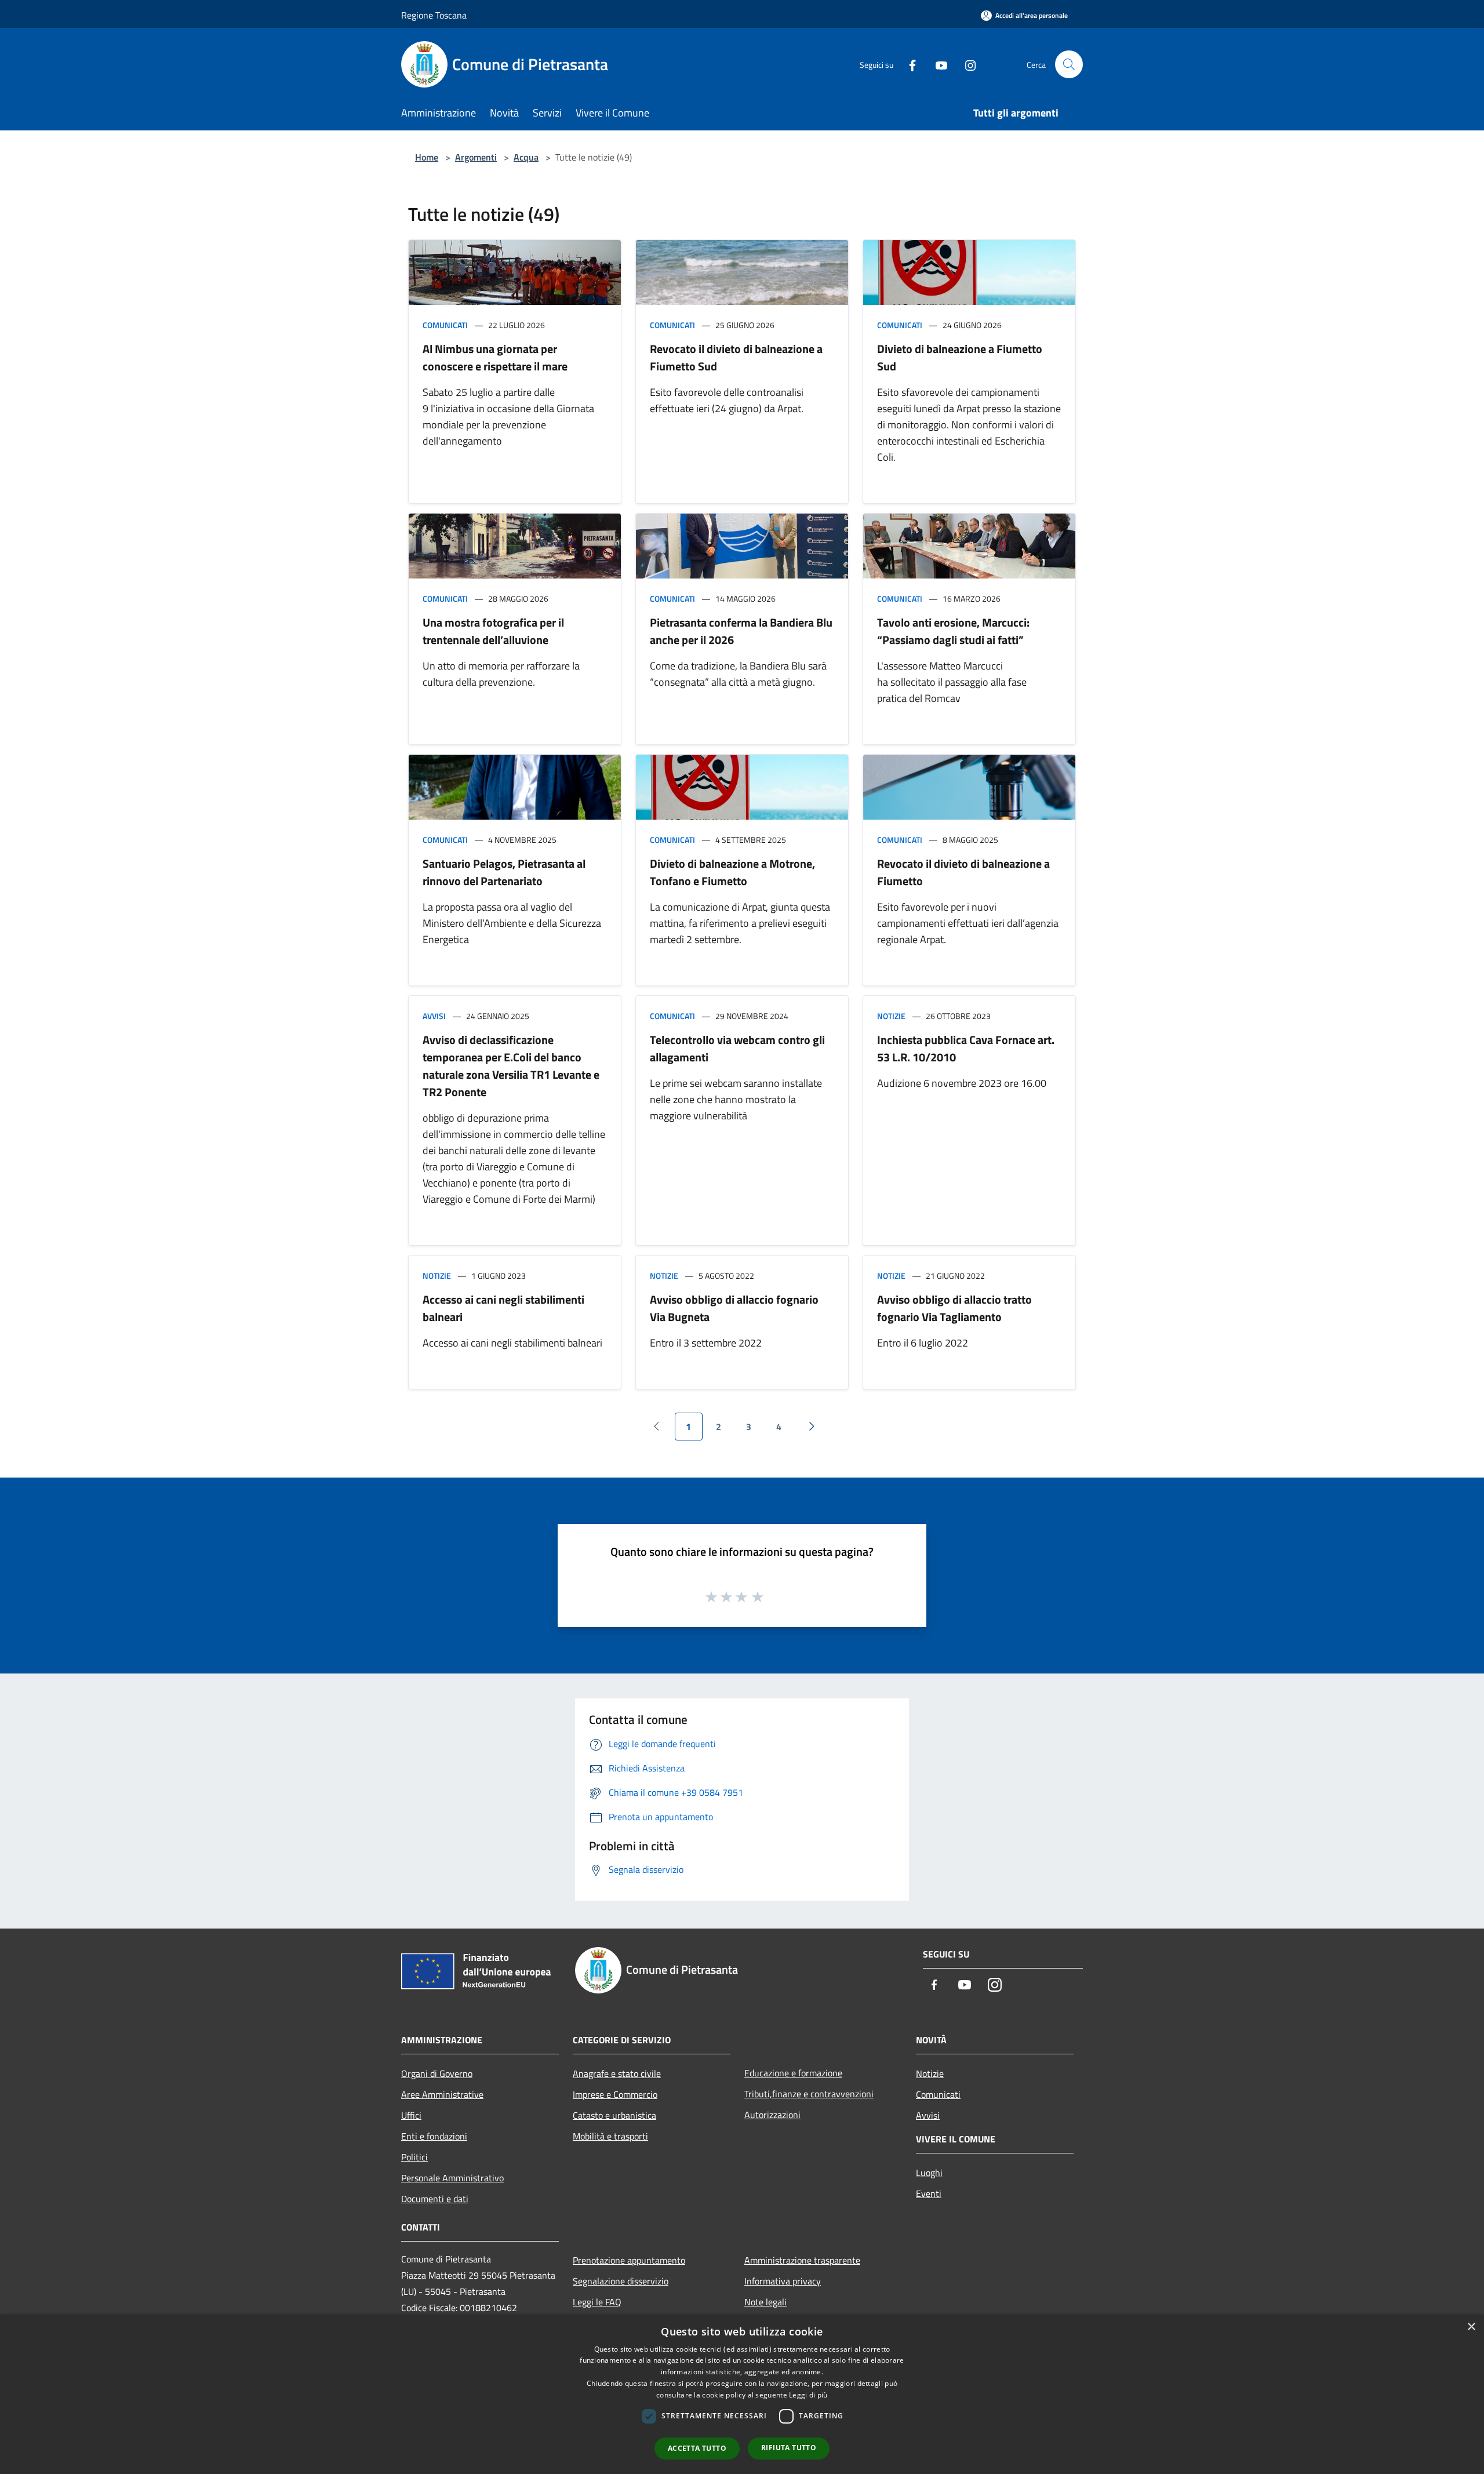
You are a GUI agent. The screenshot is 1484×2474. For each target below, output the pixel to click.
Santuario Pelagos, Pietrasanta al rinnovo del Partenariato (504, 872)
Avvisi (434, 1016)
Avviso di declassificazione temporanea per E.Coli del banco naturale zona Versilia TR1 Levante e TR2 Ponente (511, 1066)
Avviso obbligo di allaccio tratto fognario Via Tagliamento (954, 1308)
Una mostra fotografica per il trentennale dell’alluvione (493, 631)
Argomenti (476, 157)
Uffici (411, 2115)
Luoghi (929, 2173)
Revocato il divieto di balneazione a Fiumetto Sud (736, 357)
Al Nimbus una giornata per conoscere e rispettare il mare (495, 357)
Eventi (929, 2193)
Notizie (891, 1016)
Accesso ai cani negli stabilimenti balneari (503, 1308)
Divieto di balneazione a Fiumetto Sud (960, 357)
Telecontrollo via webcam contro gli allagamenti (737, 1048)
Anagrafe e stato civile (617, 2073)
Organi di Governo (437, 2073)
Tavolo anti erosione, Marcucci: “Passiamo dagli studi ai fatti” (953, 631)
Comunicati (445, 325)
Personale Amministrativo (452, 2178)
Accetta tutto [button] (697, 2448)
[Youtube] (937, 64)
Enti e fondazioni (434, 2136)
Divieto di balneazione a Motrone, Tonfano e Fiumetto (732, 872)
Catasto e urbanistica (614, 2115)
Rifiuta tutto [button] (789, 2448)
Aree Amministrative (442, 2094)
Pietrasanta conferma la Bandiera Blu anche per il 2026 (741, 631)
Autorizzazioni (772, 2115)
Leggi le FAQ (597, 2302)
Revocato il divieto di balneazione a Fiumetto (963, 872)
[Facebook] (908, 64)
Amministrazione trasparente (802, 2260)
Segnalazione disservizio (621, 2281)
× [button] (1471, 2327)
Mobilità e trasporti (610, 2136)
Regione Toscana (434, 15)
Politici (414, 2157)
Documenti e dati (435, 2199)
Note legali (765, 2302)
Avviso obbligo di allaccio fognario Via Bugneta (734, 1308)
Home (427, 157)
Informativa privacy (783, 2281)
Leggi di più (808, 2395)
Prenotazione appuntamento (629, 2260)
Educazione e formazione (793, 2073)
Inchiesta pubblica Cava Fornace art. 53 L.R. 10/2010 (966, 1048)
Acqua (526, 157)
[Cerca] (1069, 64)
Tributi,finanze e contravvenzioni (809, 2094)
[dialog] (742, 2394)
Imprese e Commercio (615, 2094)
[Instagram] (966, 64)
